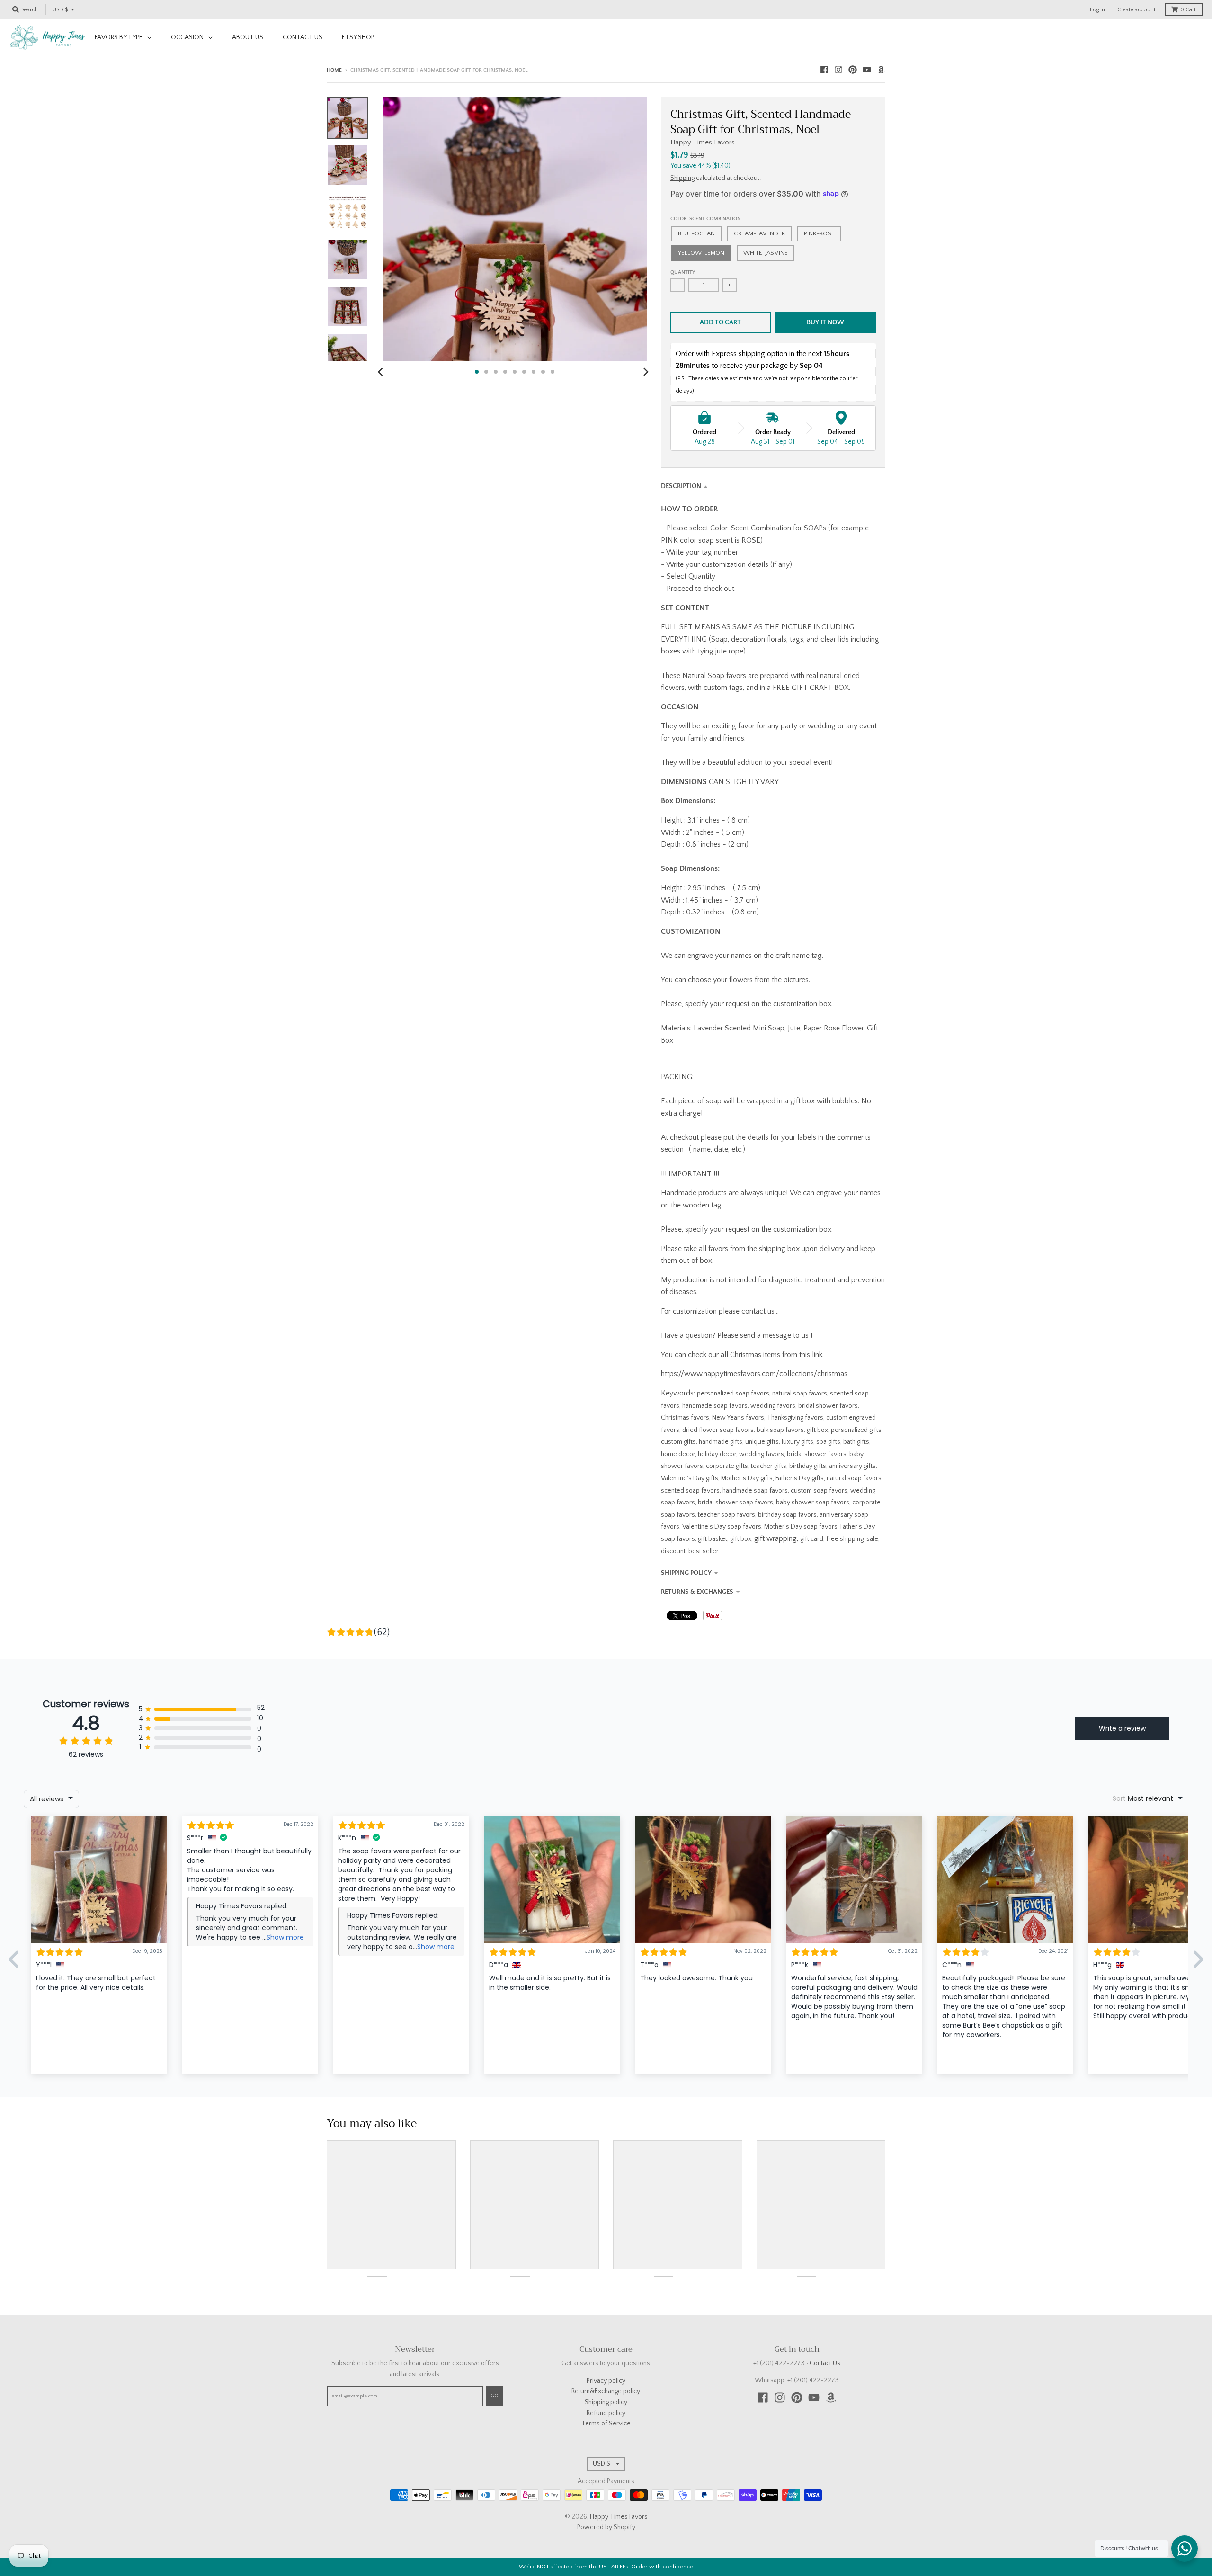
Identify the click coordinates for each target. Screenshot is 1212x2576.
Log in (1097, 10)
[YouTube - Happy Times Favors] (867, 70)
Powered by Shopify (606, 2527)
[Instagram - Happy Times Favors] (838, 70)
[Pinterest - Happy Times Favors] (853, 70)
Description (681, 486)
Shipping (682, 178)
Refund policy (606, 2413)
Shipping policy (606, 2402)
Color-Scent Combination (706, 219)
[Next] (646, 372)
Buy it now (825, 322)
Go (495, 2396)
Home (334, 70)
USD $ (60, 10)
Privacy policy (606, 2381)
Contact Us (825, 2363)
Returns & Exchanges (697, 1592)
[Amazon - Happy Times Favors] (881, 70)
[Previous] (382, 372)
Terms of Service (606, 2424)
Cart (1188, 10)
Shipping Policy (686, 1573)
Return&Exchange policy (606, 2391)
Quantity (683, 272)
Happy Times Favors (703, 142)
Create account (1136, 10)
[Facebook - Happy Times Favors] (824, 70)
